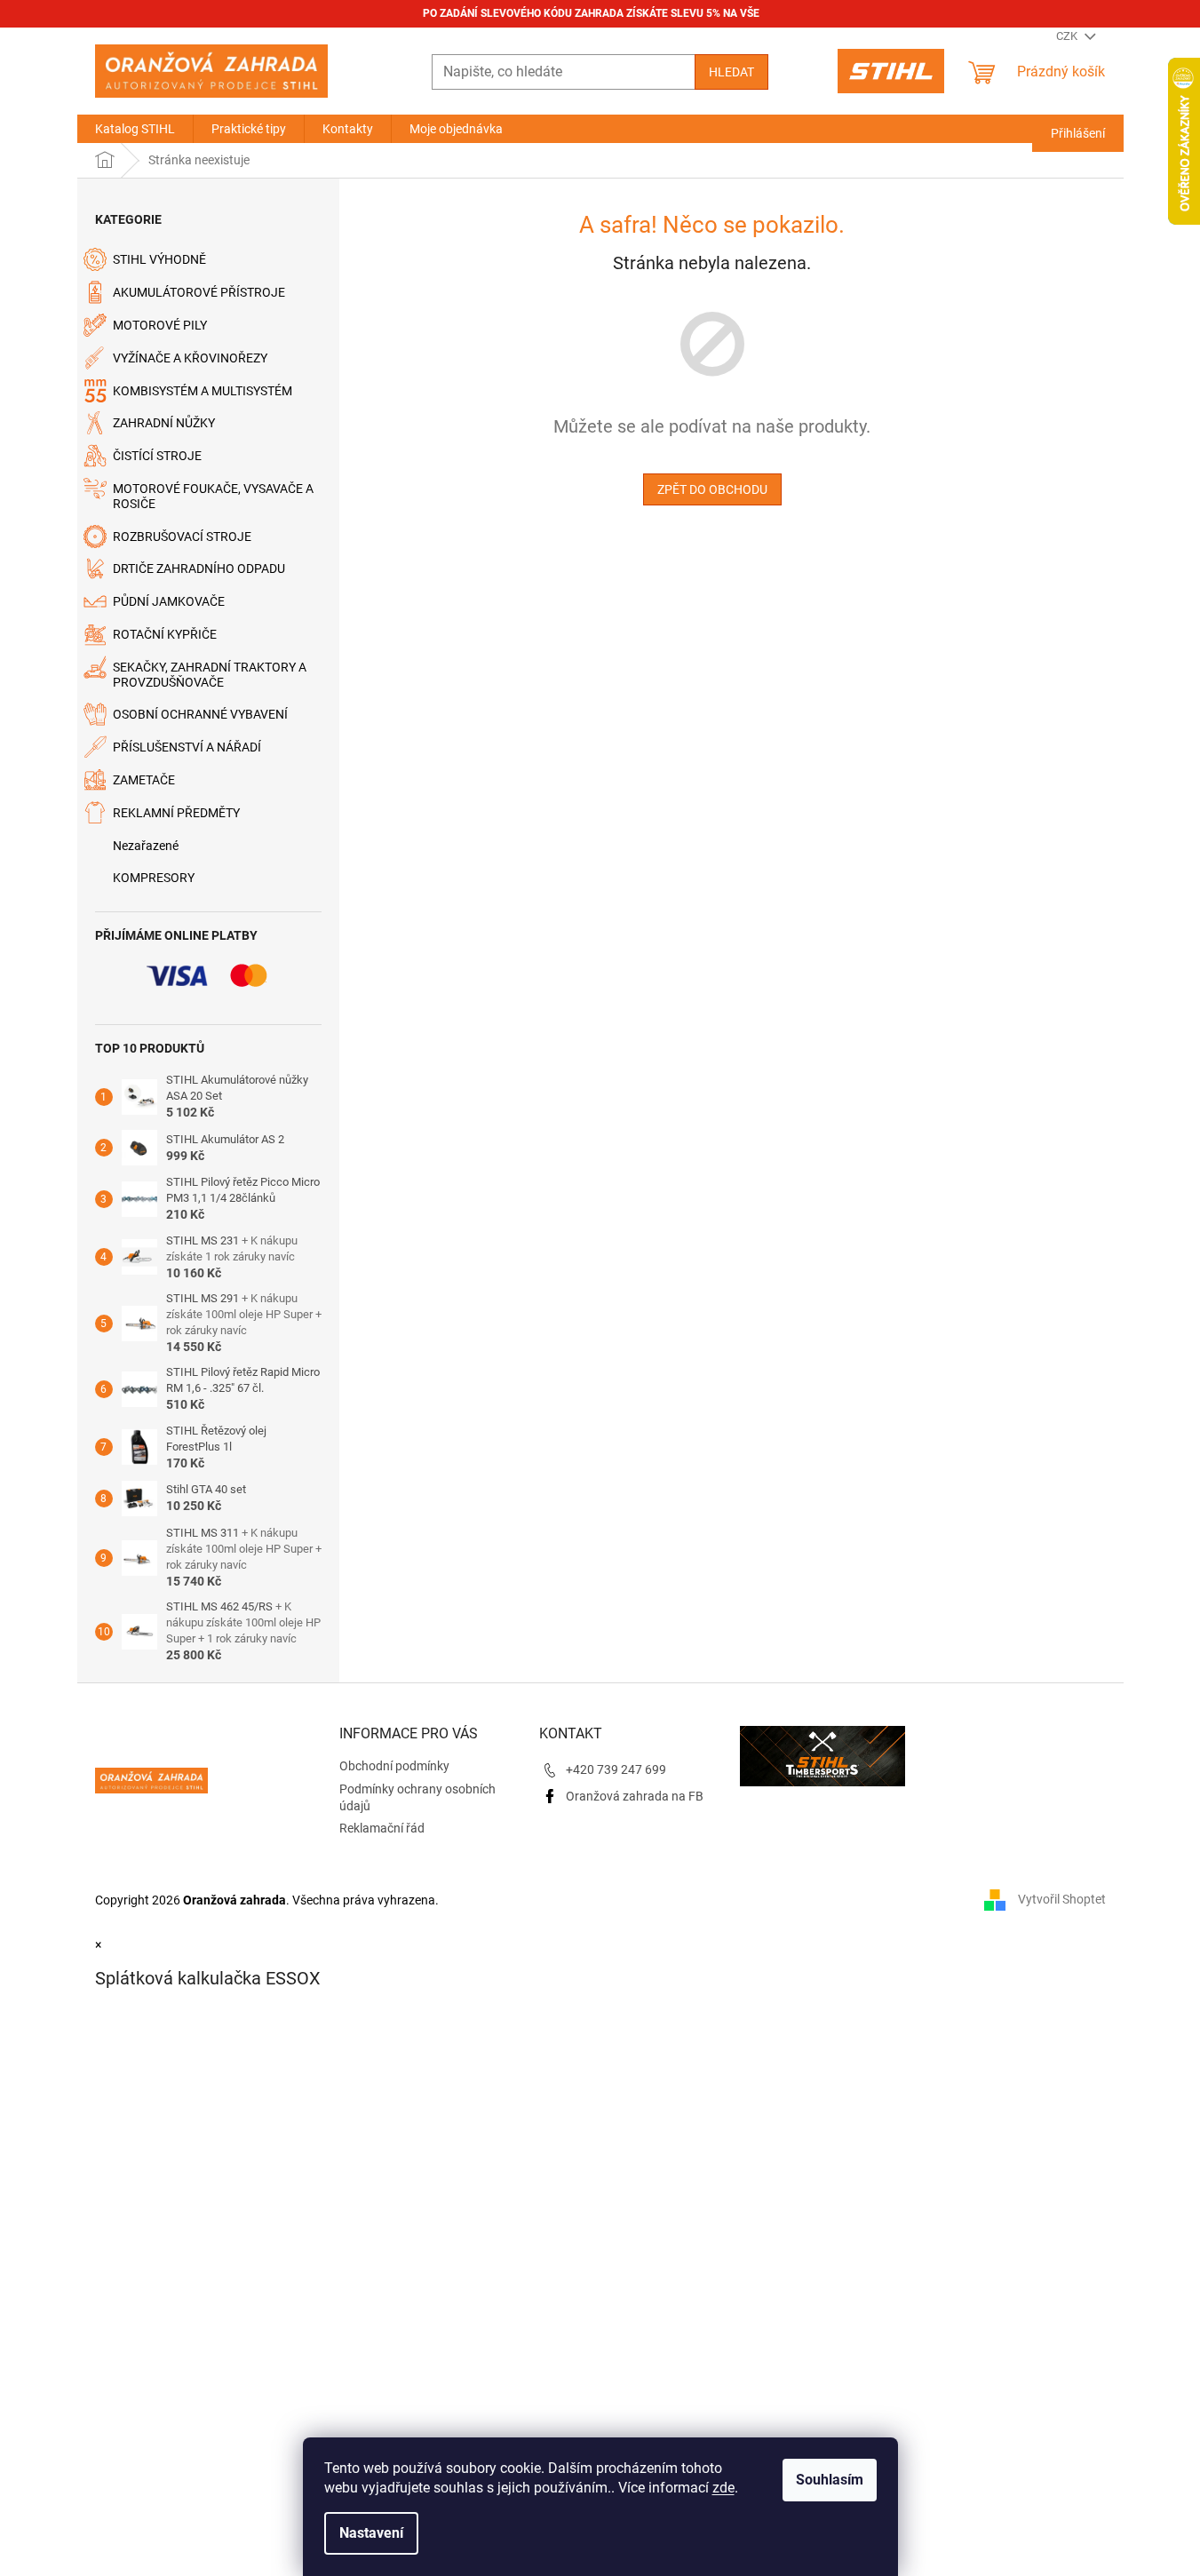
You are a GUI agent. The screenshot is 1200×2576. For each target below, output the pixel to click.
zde (723, 2488)
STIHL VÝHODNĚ (159, 259)
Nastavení (371, 2533)
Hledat (731, 72)
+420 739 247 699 (616, 1769)
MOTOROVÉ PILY (160, 325)
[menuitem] (135, 129)
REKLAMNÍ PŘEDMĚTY (176, 813)
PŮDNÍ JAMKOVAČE (169, 601)
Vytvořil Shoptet (1062, 1899)
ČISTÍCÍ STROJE (157, 456)
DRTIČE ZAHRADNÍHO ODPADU (199, 568)
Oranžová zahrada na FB (635, 1796)
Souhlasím (830, 2480)
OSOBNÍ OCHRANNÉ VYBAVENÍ (200, 714)
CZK (1068, 36)
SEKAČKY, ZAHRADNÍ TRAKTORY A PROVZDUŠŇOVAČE (210, 675)
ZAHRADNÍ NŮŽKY (164, 423)
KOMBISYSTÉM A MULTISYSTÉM (203, 391)
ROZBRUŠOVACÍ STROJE (182, 537)
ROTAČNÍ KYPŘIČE (165, 634)
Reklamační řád (382, 1828)
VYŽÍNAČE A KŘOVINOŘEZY (190, 358)
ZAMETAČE (144, 780)
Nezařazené (146, 846)
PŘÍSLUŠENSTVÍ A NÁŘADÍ (187, 747)
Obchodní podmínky (394, 1766)
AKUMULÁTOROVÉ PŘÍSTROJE (199, 292)
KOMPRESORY (154, 878)
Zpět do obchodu (712, 489)
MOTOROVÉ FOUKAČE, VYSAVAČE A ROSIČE (213, 496)
